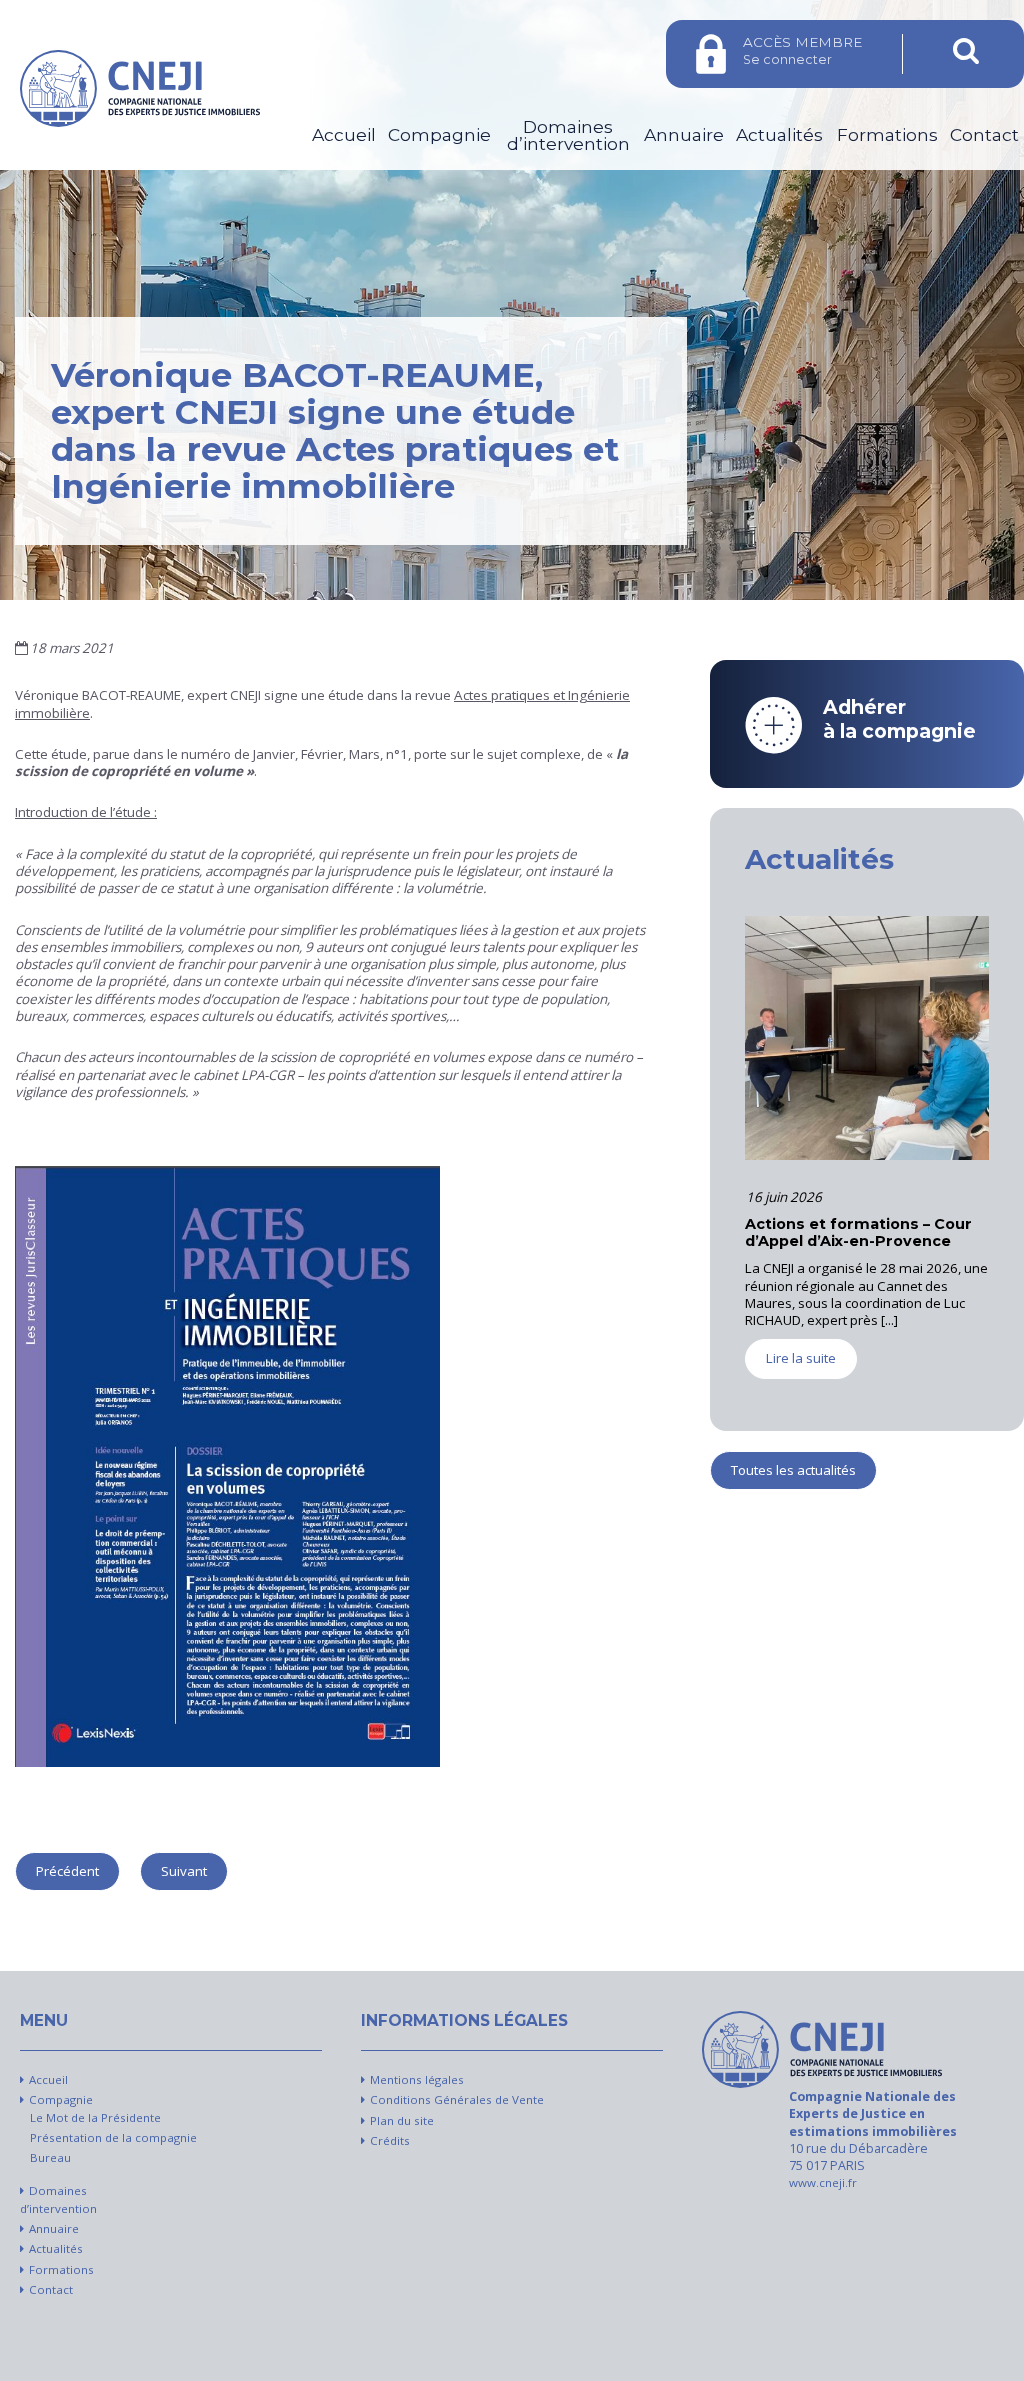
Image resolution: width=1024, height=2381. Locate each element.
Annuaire (684, 135)
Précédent (67, 1871)
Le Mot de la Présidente (95, 2117)
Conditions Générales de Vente (457, 2099)
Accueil (344, 135)
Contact (984, 135)
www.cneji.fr (823, 2182)
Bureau (50, 2157)
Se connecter (802, 50)
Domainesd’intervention (568, 135)
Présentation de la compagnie (113, 2137)
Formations (887, 135)
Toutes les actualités (793, 1470)
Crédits (390, 2140)
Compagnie (439, 135)
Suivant (184, 1871)
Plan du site (402, 2120)
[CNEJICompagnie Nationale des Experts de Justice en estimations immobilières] (822, 2049)
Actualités (779, 135)
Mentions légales (417, 2079)
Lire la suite (801, 1376)
